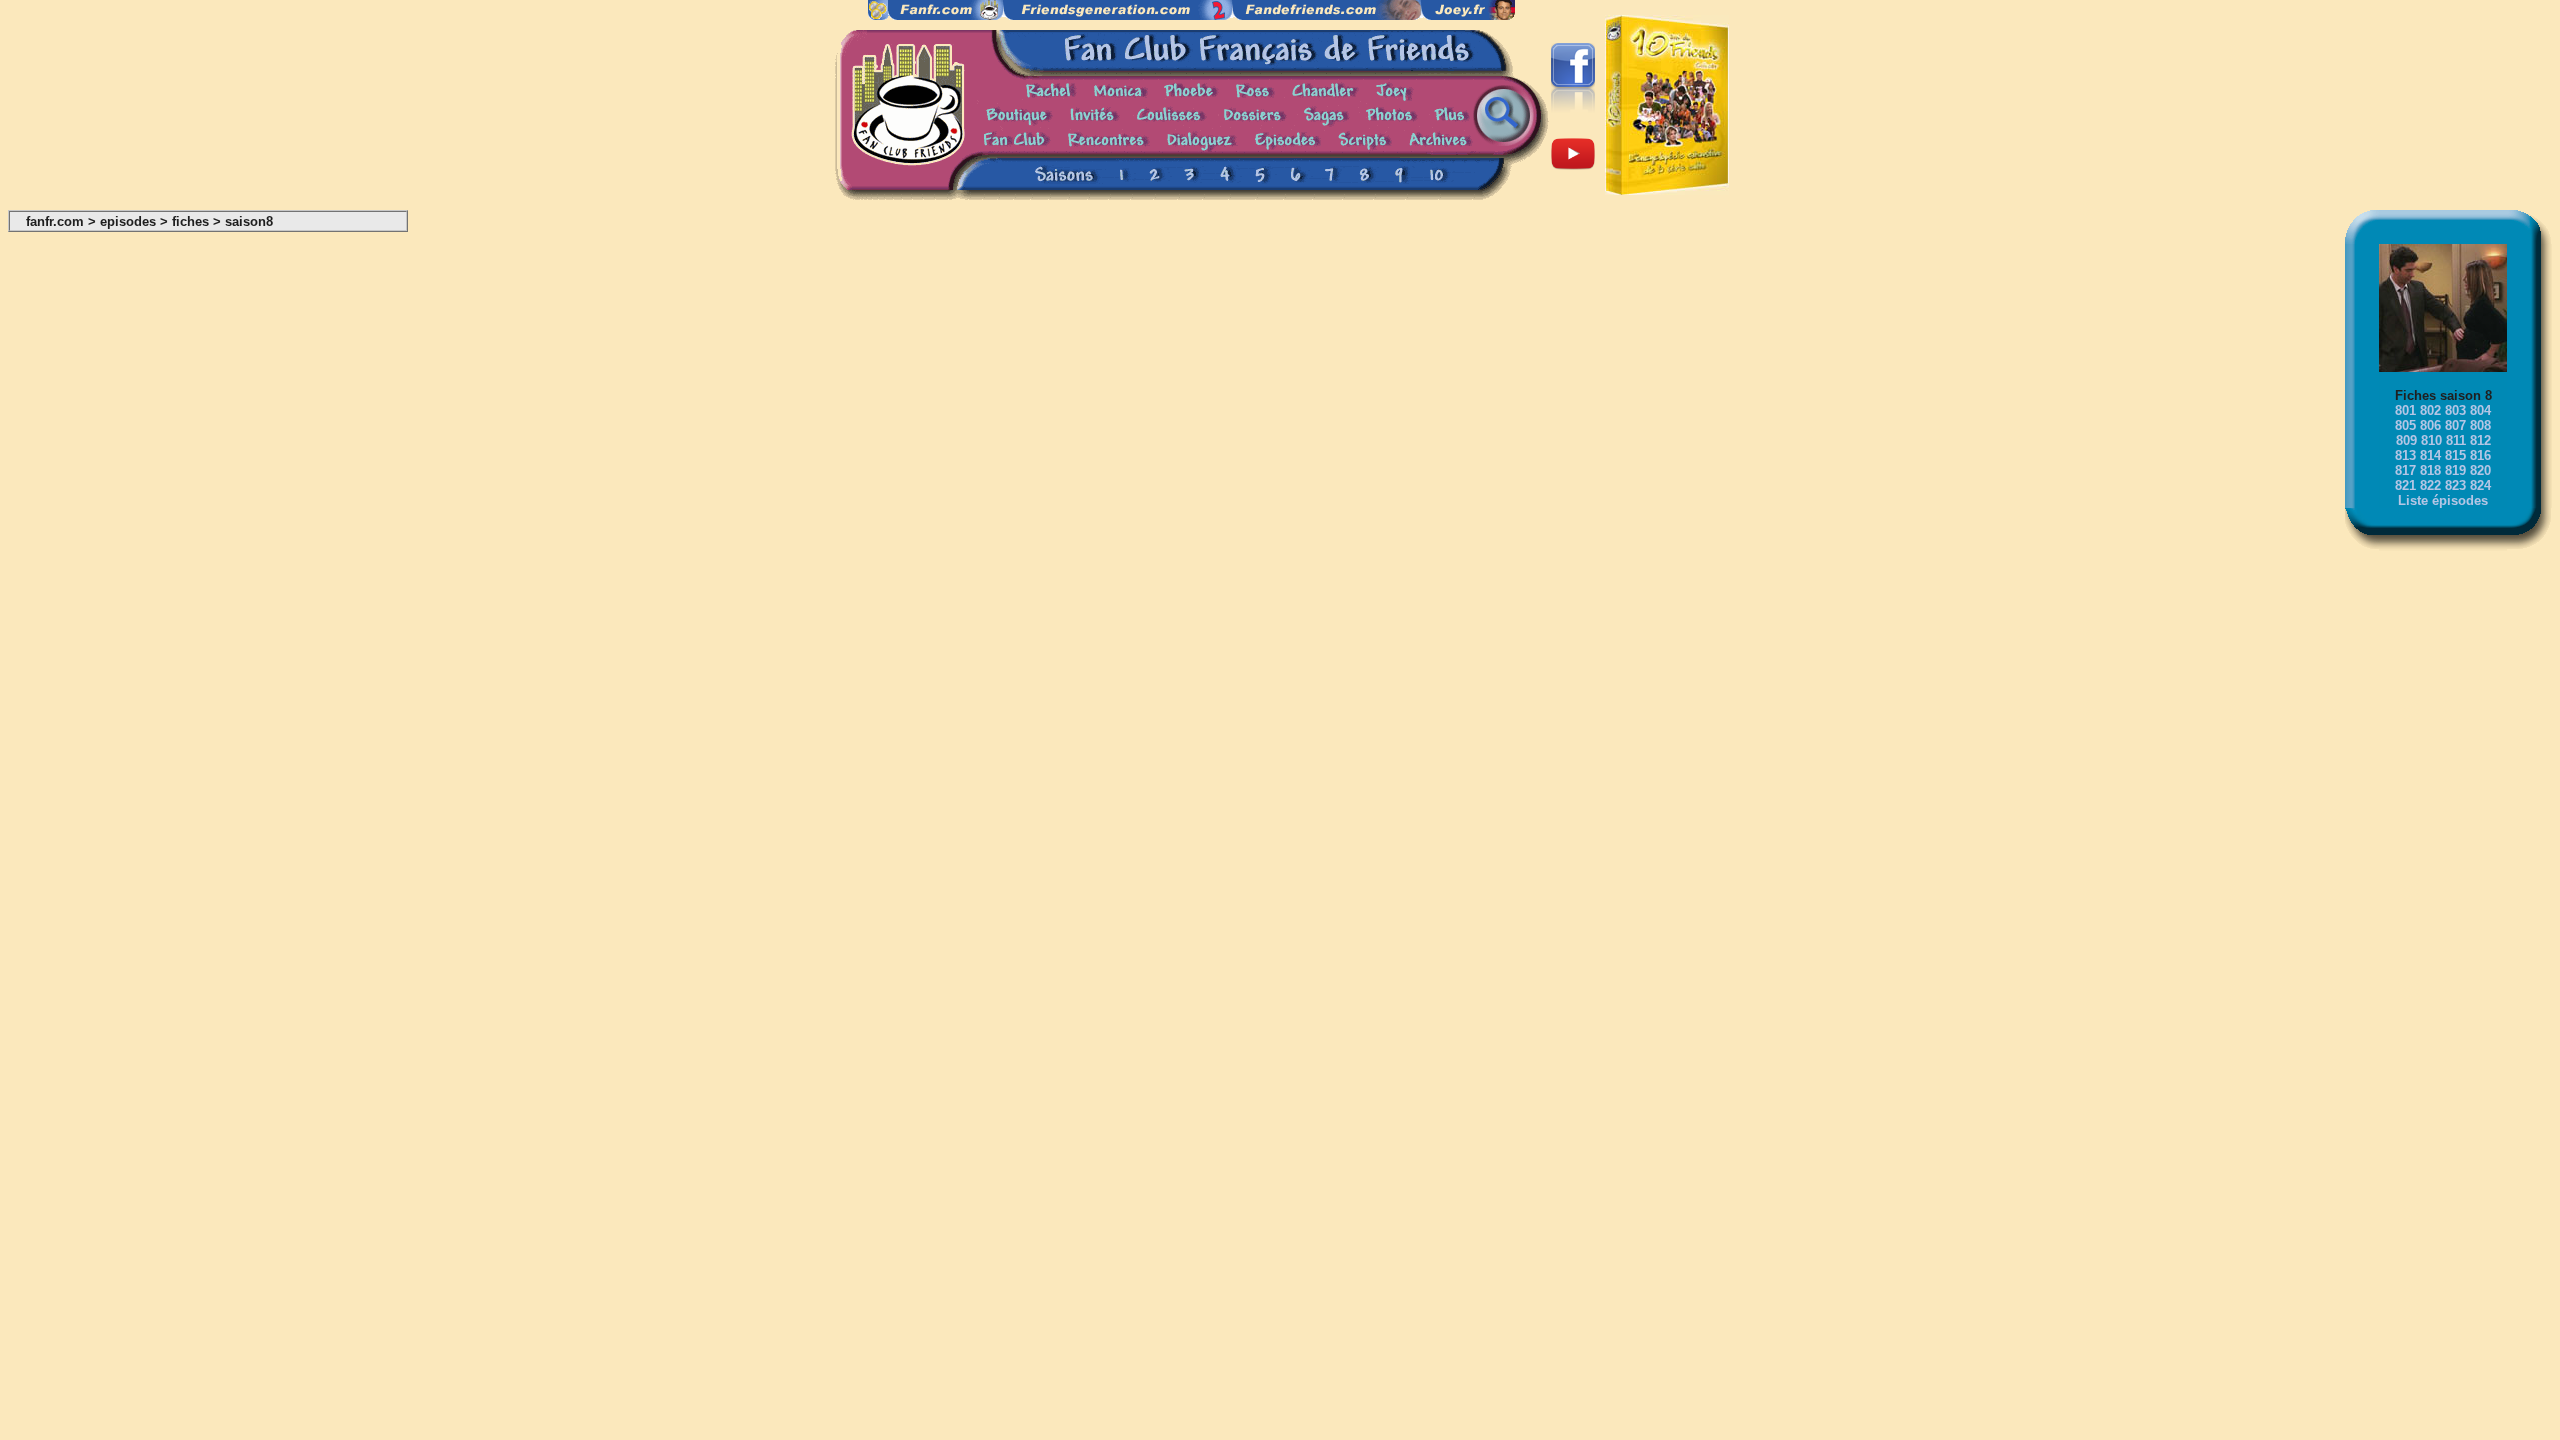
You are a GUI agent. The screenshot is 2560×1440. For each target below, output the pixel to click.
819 (2455, 470)
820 (2480, 470)
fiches (190, 221)
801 (2405, 410)
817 (2405, 470)
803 (2455, 410)
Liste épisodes (2443, 500)
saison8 (249, 221)
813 (2405, 455)
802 (2430, 410)
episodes (128, 221)
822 (2430, 485)
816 (2480, 455)
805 (2405, 425)
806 (2430, 425)
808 (2480, 425)
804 (2480, 410)
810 (2431, 440)
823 (2455, 485)
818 (2430, 470)
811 (2456, 440)
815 (2455, 455)
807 (2455, 425)
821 (2405, 485)
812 (2480, 440)
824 (2480, 485)
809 (2406, 440)
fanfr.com (55, 221)
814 (2430, 455)
